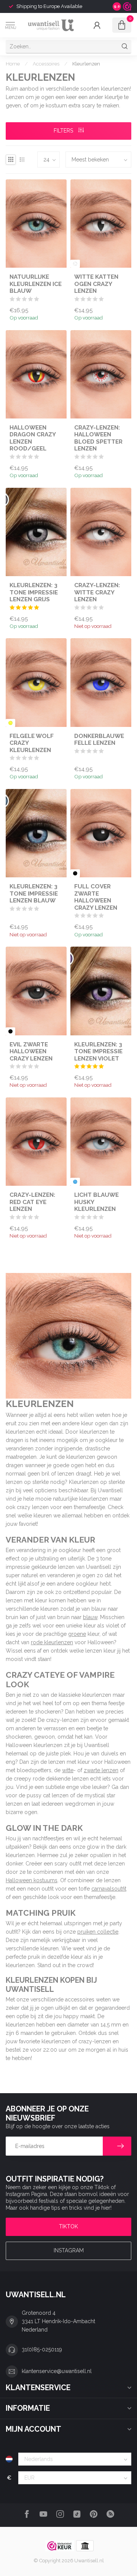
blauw (90, 1617)
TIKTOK (68, 2226)
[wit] (75, 264)
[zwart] (75, 873)
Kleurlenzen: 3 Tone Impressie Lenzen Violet (98, 1052)
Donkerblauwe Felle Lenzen (99, 739)
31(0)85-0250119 (42, 2349)
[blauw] (75, 1182)
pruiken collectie (98, 1932)
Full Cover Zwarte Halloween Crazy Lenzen (96, 897)
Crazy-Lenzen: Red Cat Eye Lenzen (32, 1202)
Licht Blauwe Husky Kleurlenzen (96, 1202)
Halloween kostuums (32, 1880)
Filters (64, 131)
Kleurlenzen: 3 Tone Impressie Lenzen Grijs (34, 592)
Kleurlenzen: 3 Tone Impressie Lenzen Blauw (34, 894)
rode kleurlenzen (52, 1642)
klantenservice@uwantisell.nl (57, 2371)
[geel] (10, 723)
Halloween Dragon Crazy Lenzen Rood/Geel (33, 438)
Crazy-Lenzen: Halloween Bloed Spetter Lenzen (98, 438)
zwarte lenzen (101, 1770)
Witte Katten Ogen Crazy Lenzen (96, 284)
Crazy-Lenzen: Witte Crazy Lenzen (97, 592)
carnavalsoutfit (109, 1889)
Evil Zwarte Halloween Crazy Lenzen (31, 1052)
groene (77, 1634)
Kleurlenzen (86, 64)
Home (13, 64)
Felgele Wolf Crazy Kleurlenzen (32, 743)
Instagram (69, 2250)
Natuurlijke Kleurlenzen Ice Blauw (36, 284)
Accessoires (46, 64)
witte (68, 1770)
